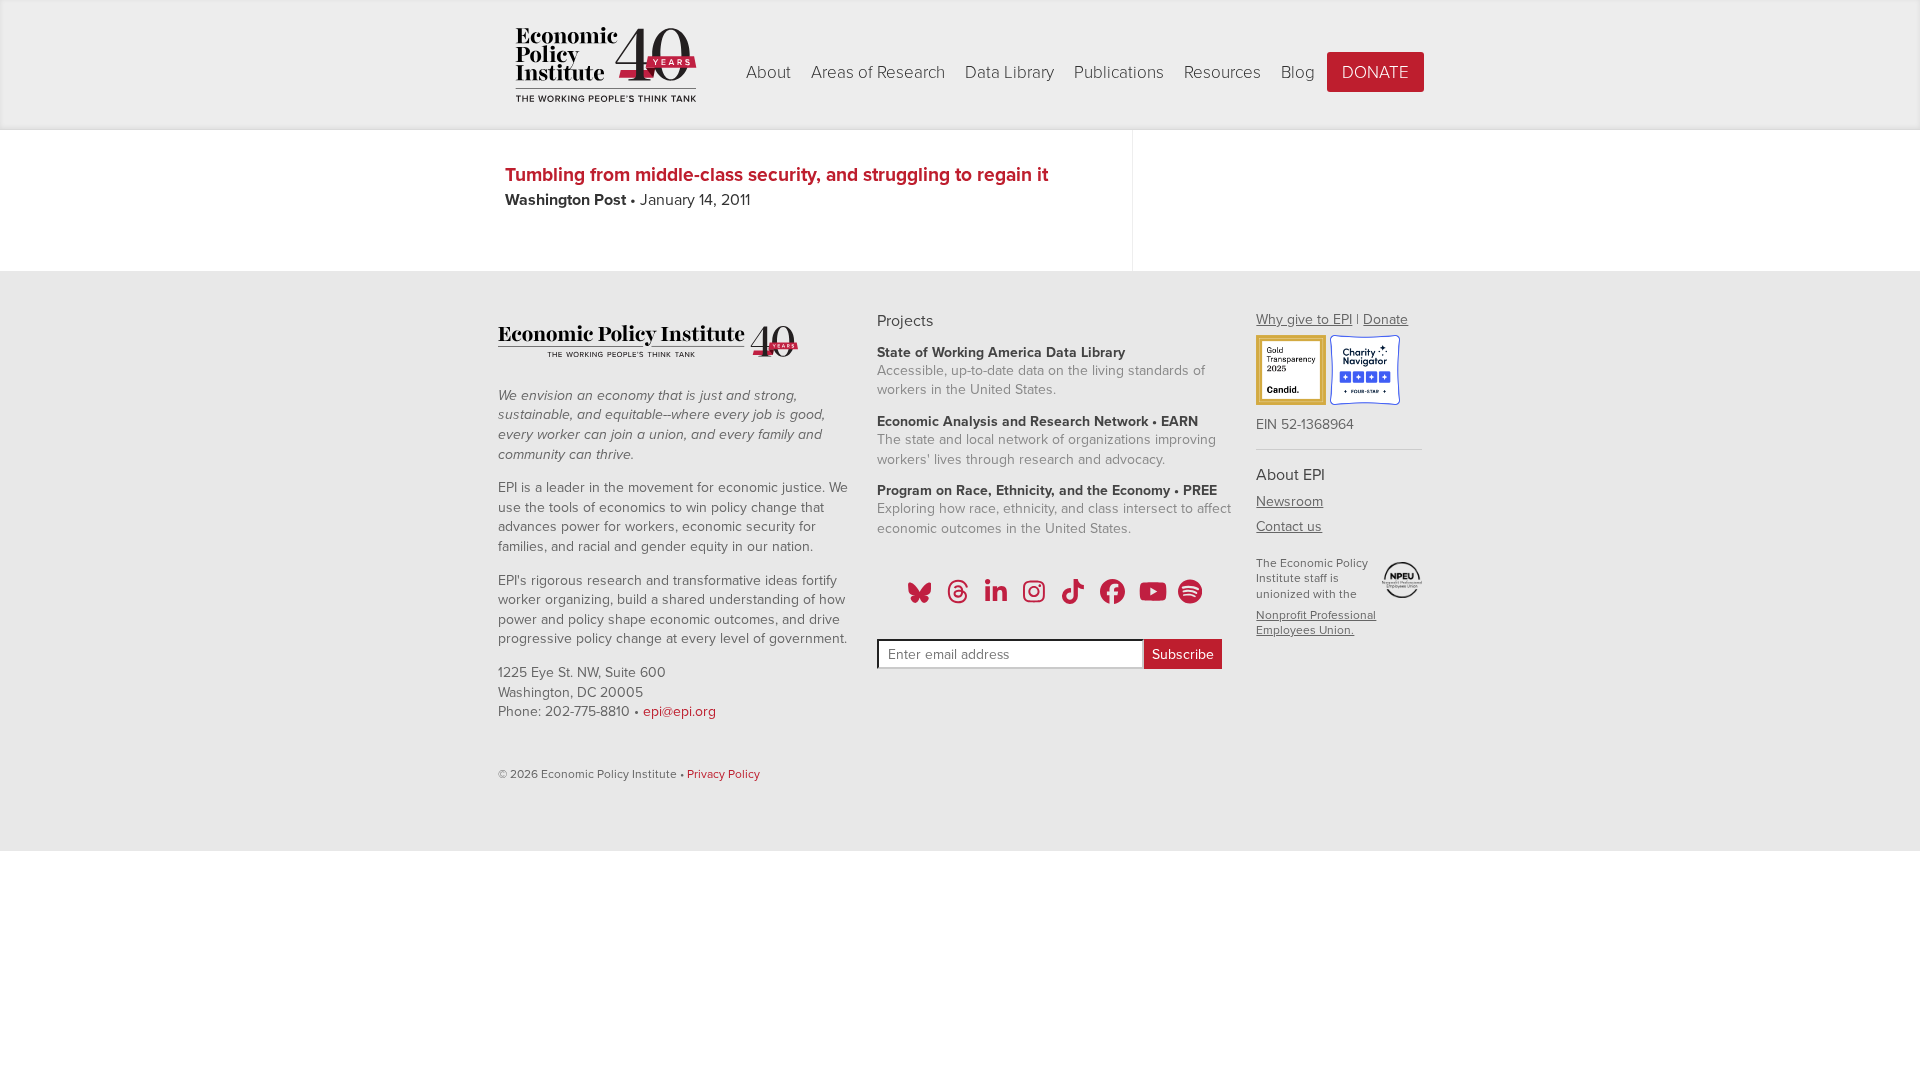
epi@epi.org (679, 711)
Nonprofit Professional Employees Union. (1316, 623)
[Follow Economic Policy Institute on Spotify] (1189, 598)
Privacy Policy (723, 774)
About (768, 72)
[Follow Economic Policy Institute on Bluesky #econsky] (919, 598)
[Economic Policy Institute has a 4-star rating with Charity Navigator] (1365, 373)
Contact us (1289, 526)
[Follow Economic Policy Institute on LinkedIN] (996, 598)
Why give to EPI (1304, 319)
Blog (1298, 72)
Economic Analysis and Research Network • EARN (1037, 421)
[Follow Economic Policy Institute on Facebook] (1111, 598)
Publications (1119, 72)
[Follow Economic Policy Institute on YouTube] (1150, 598)
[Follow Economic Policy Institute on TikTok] (1073, 598)
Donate (1375, 72)
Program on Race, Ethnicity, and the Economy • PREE (1047, 490)
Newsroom (1289, 501)
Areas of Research (878, 72)
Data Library (1009, 72)
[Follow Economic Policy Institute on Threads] (958, 598)
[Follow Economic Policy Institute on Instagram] (1034, 598)
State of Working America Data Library (1001, 352)
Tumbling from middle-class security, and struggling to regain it (776, 174)
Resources (1222, 72)
